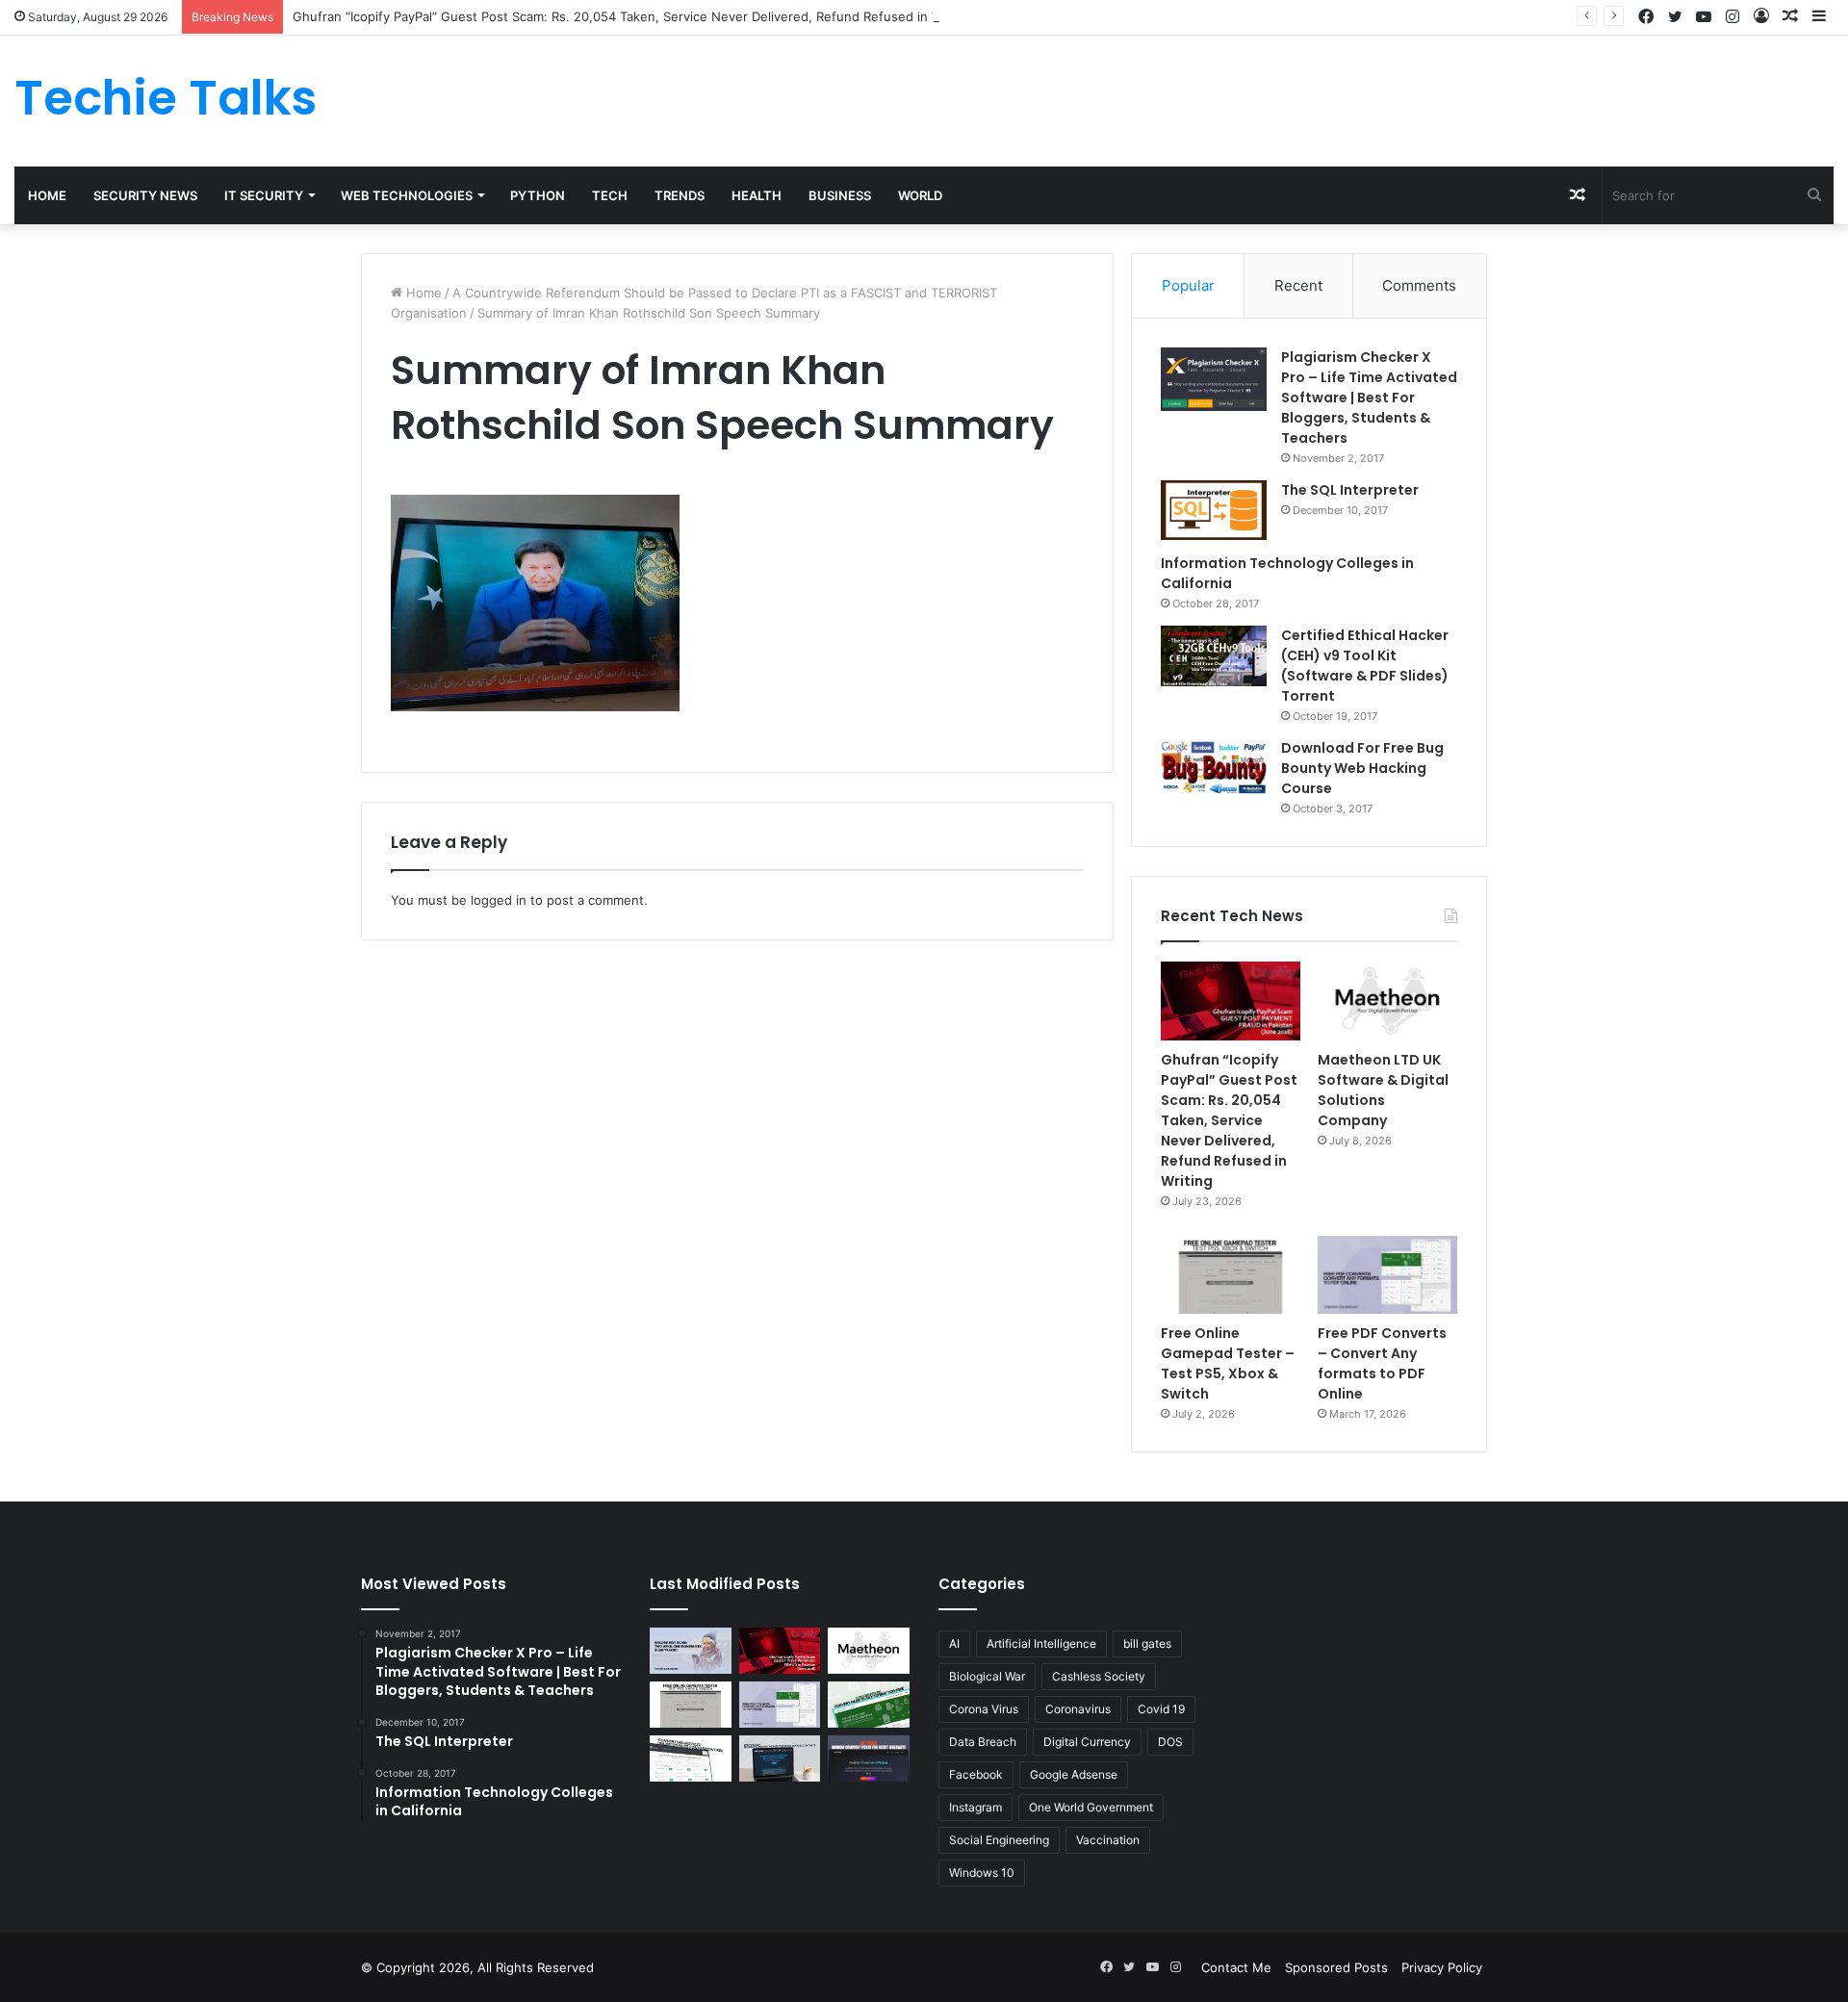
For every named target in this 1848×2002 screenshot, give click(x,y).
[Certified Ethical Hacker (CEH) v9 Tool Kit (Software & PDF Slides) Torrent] (1214, 656)
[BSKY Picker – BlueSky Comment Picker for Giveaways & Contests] (780, 1758)
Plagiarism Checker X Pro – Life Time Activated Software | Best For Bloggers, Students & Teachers (1369, 398)
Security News (145, 195)
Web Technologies (407, 195)
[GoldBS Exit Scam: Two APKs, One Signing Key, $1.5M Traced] (691, 1651)
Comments (1419, 285)
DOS (1170, 1742)
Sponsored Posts (1336, 1967)
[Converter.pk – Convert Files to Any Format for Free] (869, 1705)
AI (954, 1643)
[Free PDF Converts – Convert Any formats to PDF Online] (1387, 1275)
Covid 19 (1161, 1709)
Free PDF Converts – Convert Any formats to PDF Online (1382, 1363)
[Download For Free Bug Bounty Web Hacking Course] (1214, 770)
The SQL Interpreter (1350, 490)
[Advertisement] (1232, 98)
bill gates (1147, 1643)
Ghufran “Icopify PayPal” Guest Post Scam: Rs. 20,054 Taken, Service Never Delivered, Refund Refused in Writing (633, 16)
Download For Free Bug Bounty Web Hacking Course (1362, 768)
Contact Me (1236, 1967)
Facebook (976, 1774)
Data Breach (983, 1742)
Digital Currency (1087, 1742)
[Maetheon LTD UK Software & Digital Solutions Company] (1387, 1001)
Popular (1188, 285)
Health (757, 195)
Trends (680, 195)
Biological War (987, 1676)
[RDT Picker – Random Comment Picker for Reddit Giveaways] (869, 1758)
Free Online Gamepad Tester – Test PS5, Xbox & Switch (1228, 1363)
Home (47, 195)
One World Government (1091, 1807)
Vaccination (1108, 1840)
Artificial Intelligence (1041, 1643)
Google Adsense (1074, 1774)
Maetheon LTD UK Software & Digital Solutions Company (1383, 1090)
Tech (610, 195)
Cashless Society (1099, 1676)
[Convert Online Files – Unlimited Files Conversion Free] (691, 1758)
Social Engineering (999, 1840)
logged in (499, 900)
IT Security (264, 195)
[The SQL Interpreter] (1214, 510)
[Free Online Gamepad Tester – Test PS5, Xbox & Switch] (1231, 1275)
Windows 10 (982, 1873)
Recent (1298, 285)
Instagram (975, 1807)
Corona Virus (984, 1709)
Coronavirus (1078, 1709)
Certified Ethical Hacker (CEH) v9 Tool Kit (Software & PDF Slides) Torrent (1365, 666)
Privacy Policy (1442, 1967)
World (920, 195)
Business (840, 195)
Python (538, 195)
